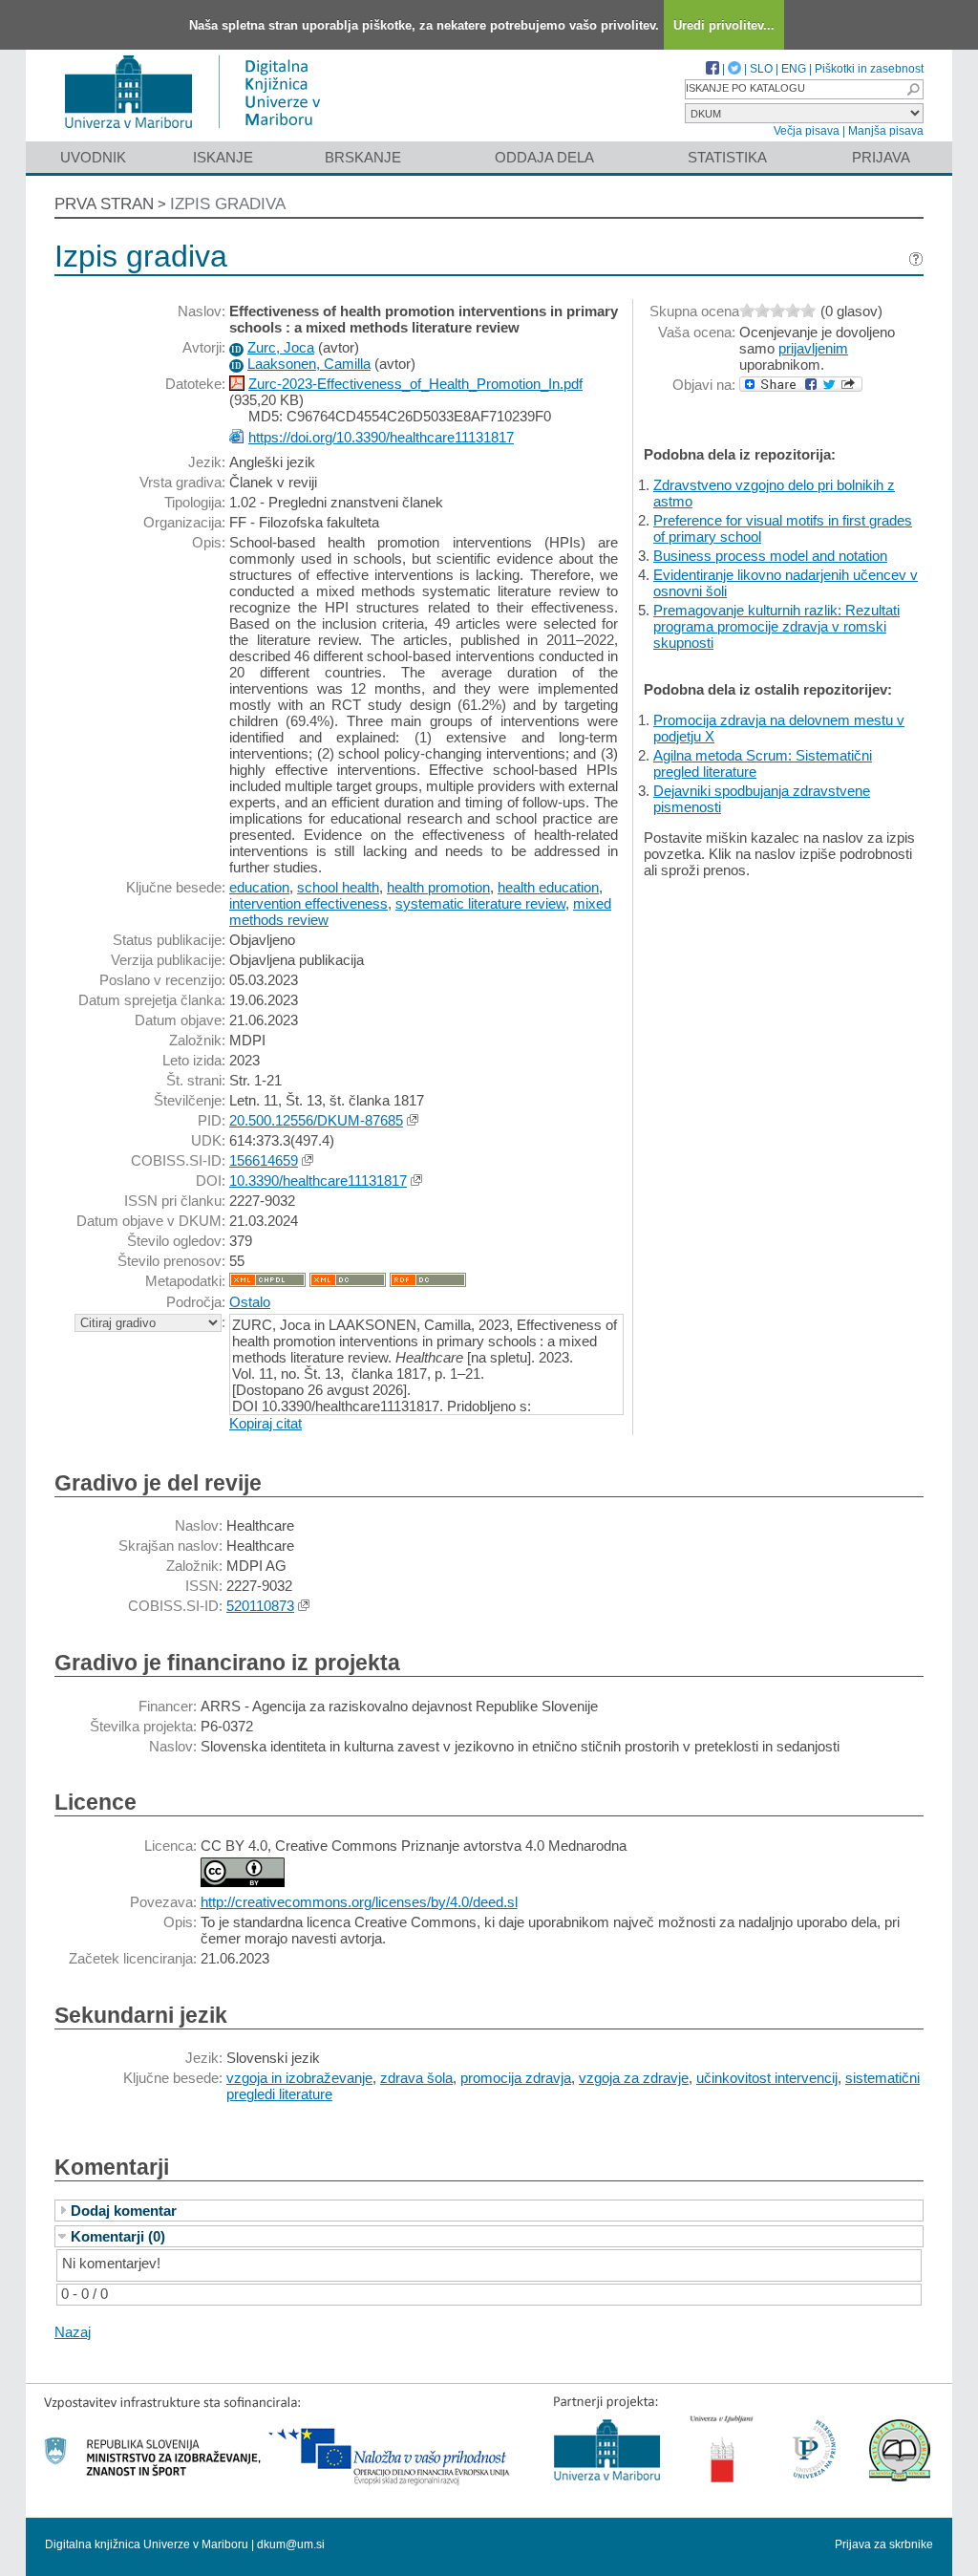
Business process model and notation (770, 556)
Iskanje (223, 157)
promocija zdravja (516, 2078)
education (259, 887)
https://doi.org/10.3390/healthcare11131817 (381, 437)
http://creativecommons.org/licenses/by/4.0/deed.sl (359, 1902)
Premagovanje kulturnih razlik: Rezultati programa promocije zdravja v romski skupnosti (776, 626)
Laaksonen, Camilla (309, 364)
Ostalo (250, 1302)
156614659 (264, 1160)
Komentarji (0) (118, 2236)
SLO (761, 69)
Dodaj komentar (124, 2211)
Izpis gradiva (228, 204)
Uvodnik (93, 157)
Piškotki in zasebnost (869, 69)
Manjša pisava (886, 131)
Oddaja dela (544, 157)
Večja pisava (807, 131)
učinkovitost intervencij (767, 2078)
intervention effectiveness (308, 903)
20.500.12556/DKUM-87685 (316, 1120)
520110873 (260, 1606)
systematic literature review (480, 903)
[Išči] (913, 89)
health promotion (438, 887)
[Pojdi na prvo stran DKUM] (200, 132)
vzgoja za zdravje (634, 2078)
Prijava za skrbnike (884, 2544)
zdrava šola (416, 2078)
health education (548, 887)
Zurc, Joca (281, 347)
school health (338, 887)
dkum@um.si (291, 2544)
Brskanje (363, 157)
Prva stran (104, 204)
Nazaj (73, 2332)
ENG (794, 69)
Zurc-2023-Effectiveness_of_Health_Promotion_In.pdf (415, 384)
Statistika (727, 157)
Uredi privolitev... (724, 25)
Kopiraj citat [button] (266, 1423)
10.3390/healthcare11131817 (318, 1181)
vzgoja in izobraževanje (299, 2078)
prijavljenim (813, 348)
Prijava (881, 157)
